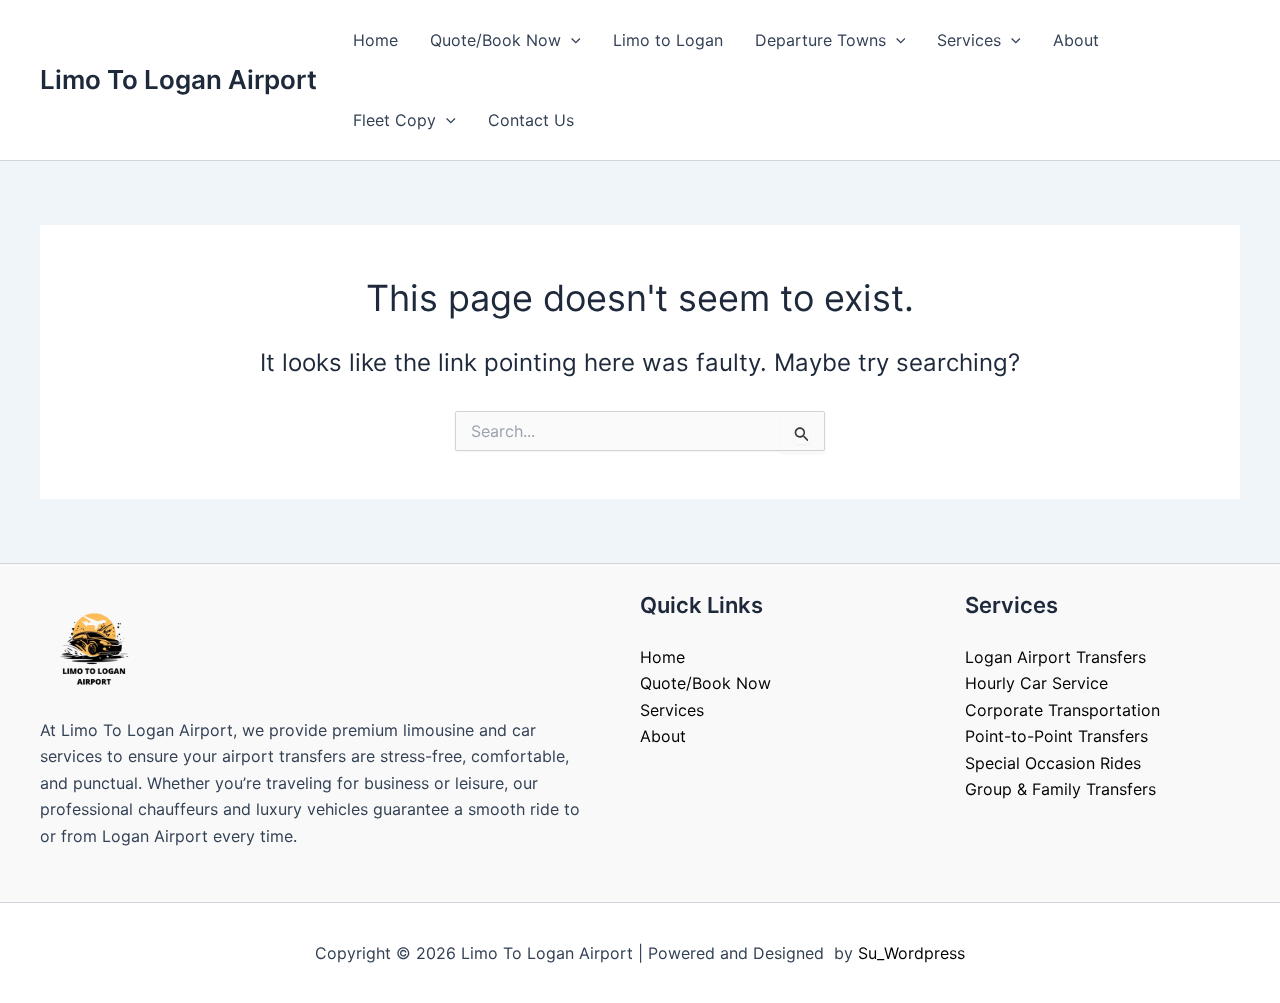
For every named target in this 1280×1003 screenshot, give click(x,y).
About (1076, 40)
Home (375, 40)
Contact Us (531, 120)
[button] (571, 40)
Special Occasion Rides (1053, 763)
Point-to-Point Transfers (1056, 736)
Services (969, 40)
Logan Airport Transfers (1055, 657)
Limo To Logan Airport (178, 79)
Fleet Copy (394, 120)
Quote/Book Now (495, 40)
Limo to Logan (668, 40)
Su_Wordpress (911, 953)
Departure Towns (820, 40)
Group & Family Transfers (1060, 789)
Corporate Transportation (1062, 710)
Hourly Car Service (1036, 683)
